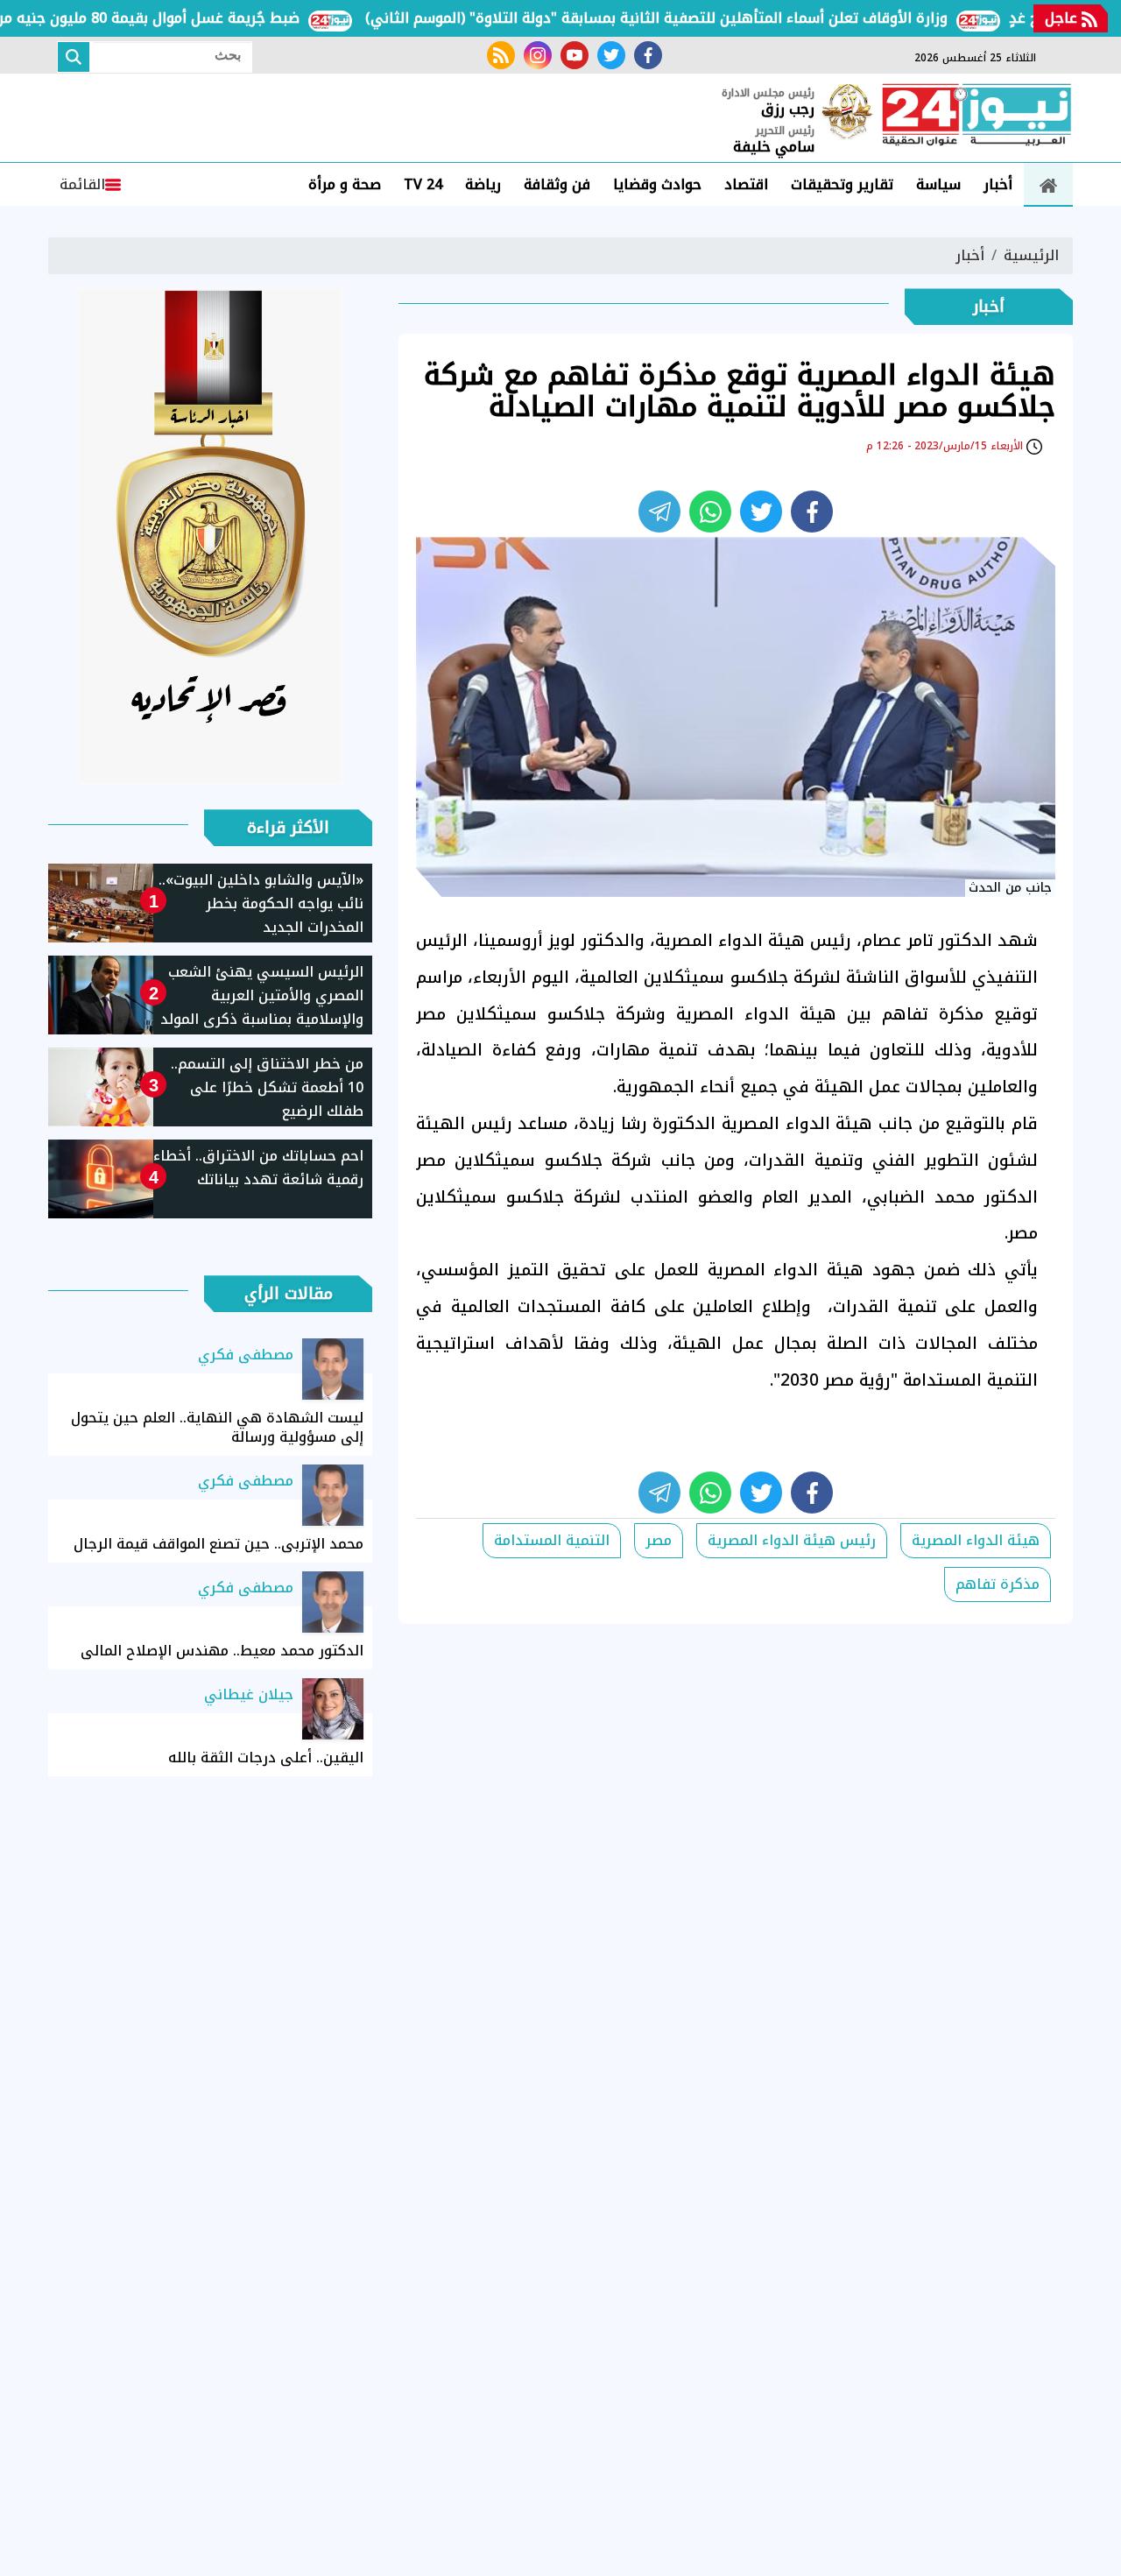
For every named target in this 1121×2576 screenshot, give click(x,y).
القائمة (82, 184)
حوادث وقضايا (657, 184)
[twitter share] (761, 512)
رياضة (483, 184)
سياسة (938, 184)
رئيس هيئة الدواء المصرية (792, 1540)
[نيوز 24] (976, 116)
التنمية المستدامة (552, 1540)
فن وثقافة (557, 184)
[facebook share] (812, 512)
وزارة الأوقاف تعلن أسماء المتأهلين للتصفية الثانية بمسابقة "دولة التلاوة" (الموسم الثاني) (697, 18)
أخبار (998, 184)
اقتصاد (746, 184)
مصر (659, 1540)
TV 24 (423, 184)
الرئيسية (1031, 255)
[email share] (659, 512)
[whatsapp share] (710, 512)
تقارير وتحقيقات (842, 184)
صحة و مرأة (345, 184)
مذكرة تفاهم (998, 1584)
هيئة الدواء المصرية (976, 1540)
